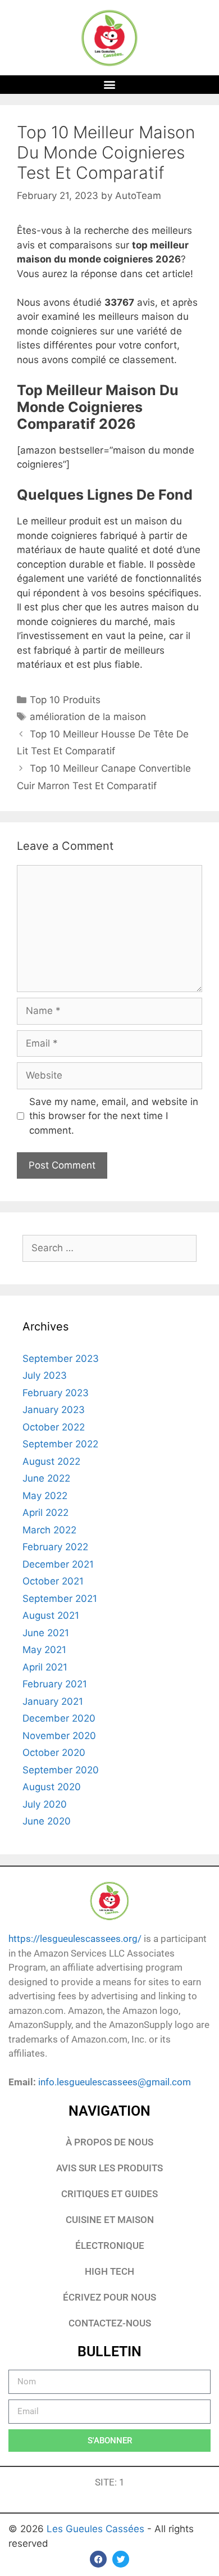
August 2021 (51, 1615)
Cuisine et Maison (110, 2220)
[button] (110, 85)
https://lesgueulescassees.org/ (75, 1939)
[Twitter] (121, 2559)
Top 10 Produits (65, 700)
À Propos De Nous (109, 2142)
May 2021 (44, 1650)
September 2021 (60, 1599)
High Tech (109, 2271)
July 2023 (45, 1375)
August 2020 (52, 1787)
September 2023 (61, 1359)
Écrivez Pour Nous (109, 2297)
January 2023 (54, 1410)
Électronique (110, 2245)
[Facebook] (98, 2559)
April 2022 (45, 1513)
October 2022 (54, 1427)
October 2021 (53, 1581)
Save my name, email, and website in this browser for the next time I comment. (114, 1116)
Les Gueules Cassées (97, 2529)
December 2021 (58, 1564)
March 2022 (49, 1530)
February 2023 (56, 1393)
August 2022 (51, 1461)
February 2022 (55, 1547)
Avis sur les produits (109, 2168)
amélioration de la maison (88, 717)
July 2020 (45, 1804)
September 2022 (60, 1444)
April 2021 (45, 1667)
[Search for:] (109, 1248)
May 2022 (45, 1496)
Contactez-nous (110, 2323)
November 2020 (59, 1736)
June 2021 (46, 1633)
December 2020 (59, 1718)
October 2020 (54, 1753)
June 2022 (46, 1478)
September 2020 (61, 1770)
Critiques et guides (109, 2194)
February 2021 (55, 1684)
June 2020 (47, 1821)
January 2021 (53, 1701)
